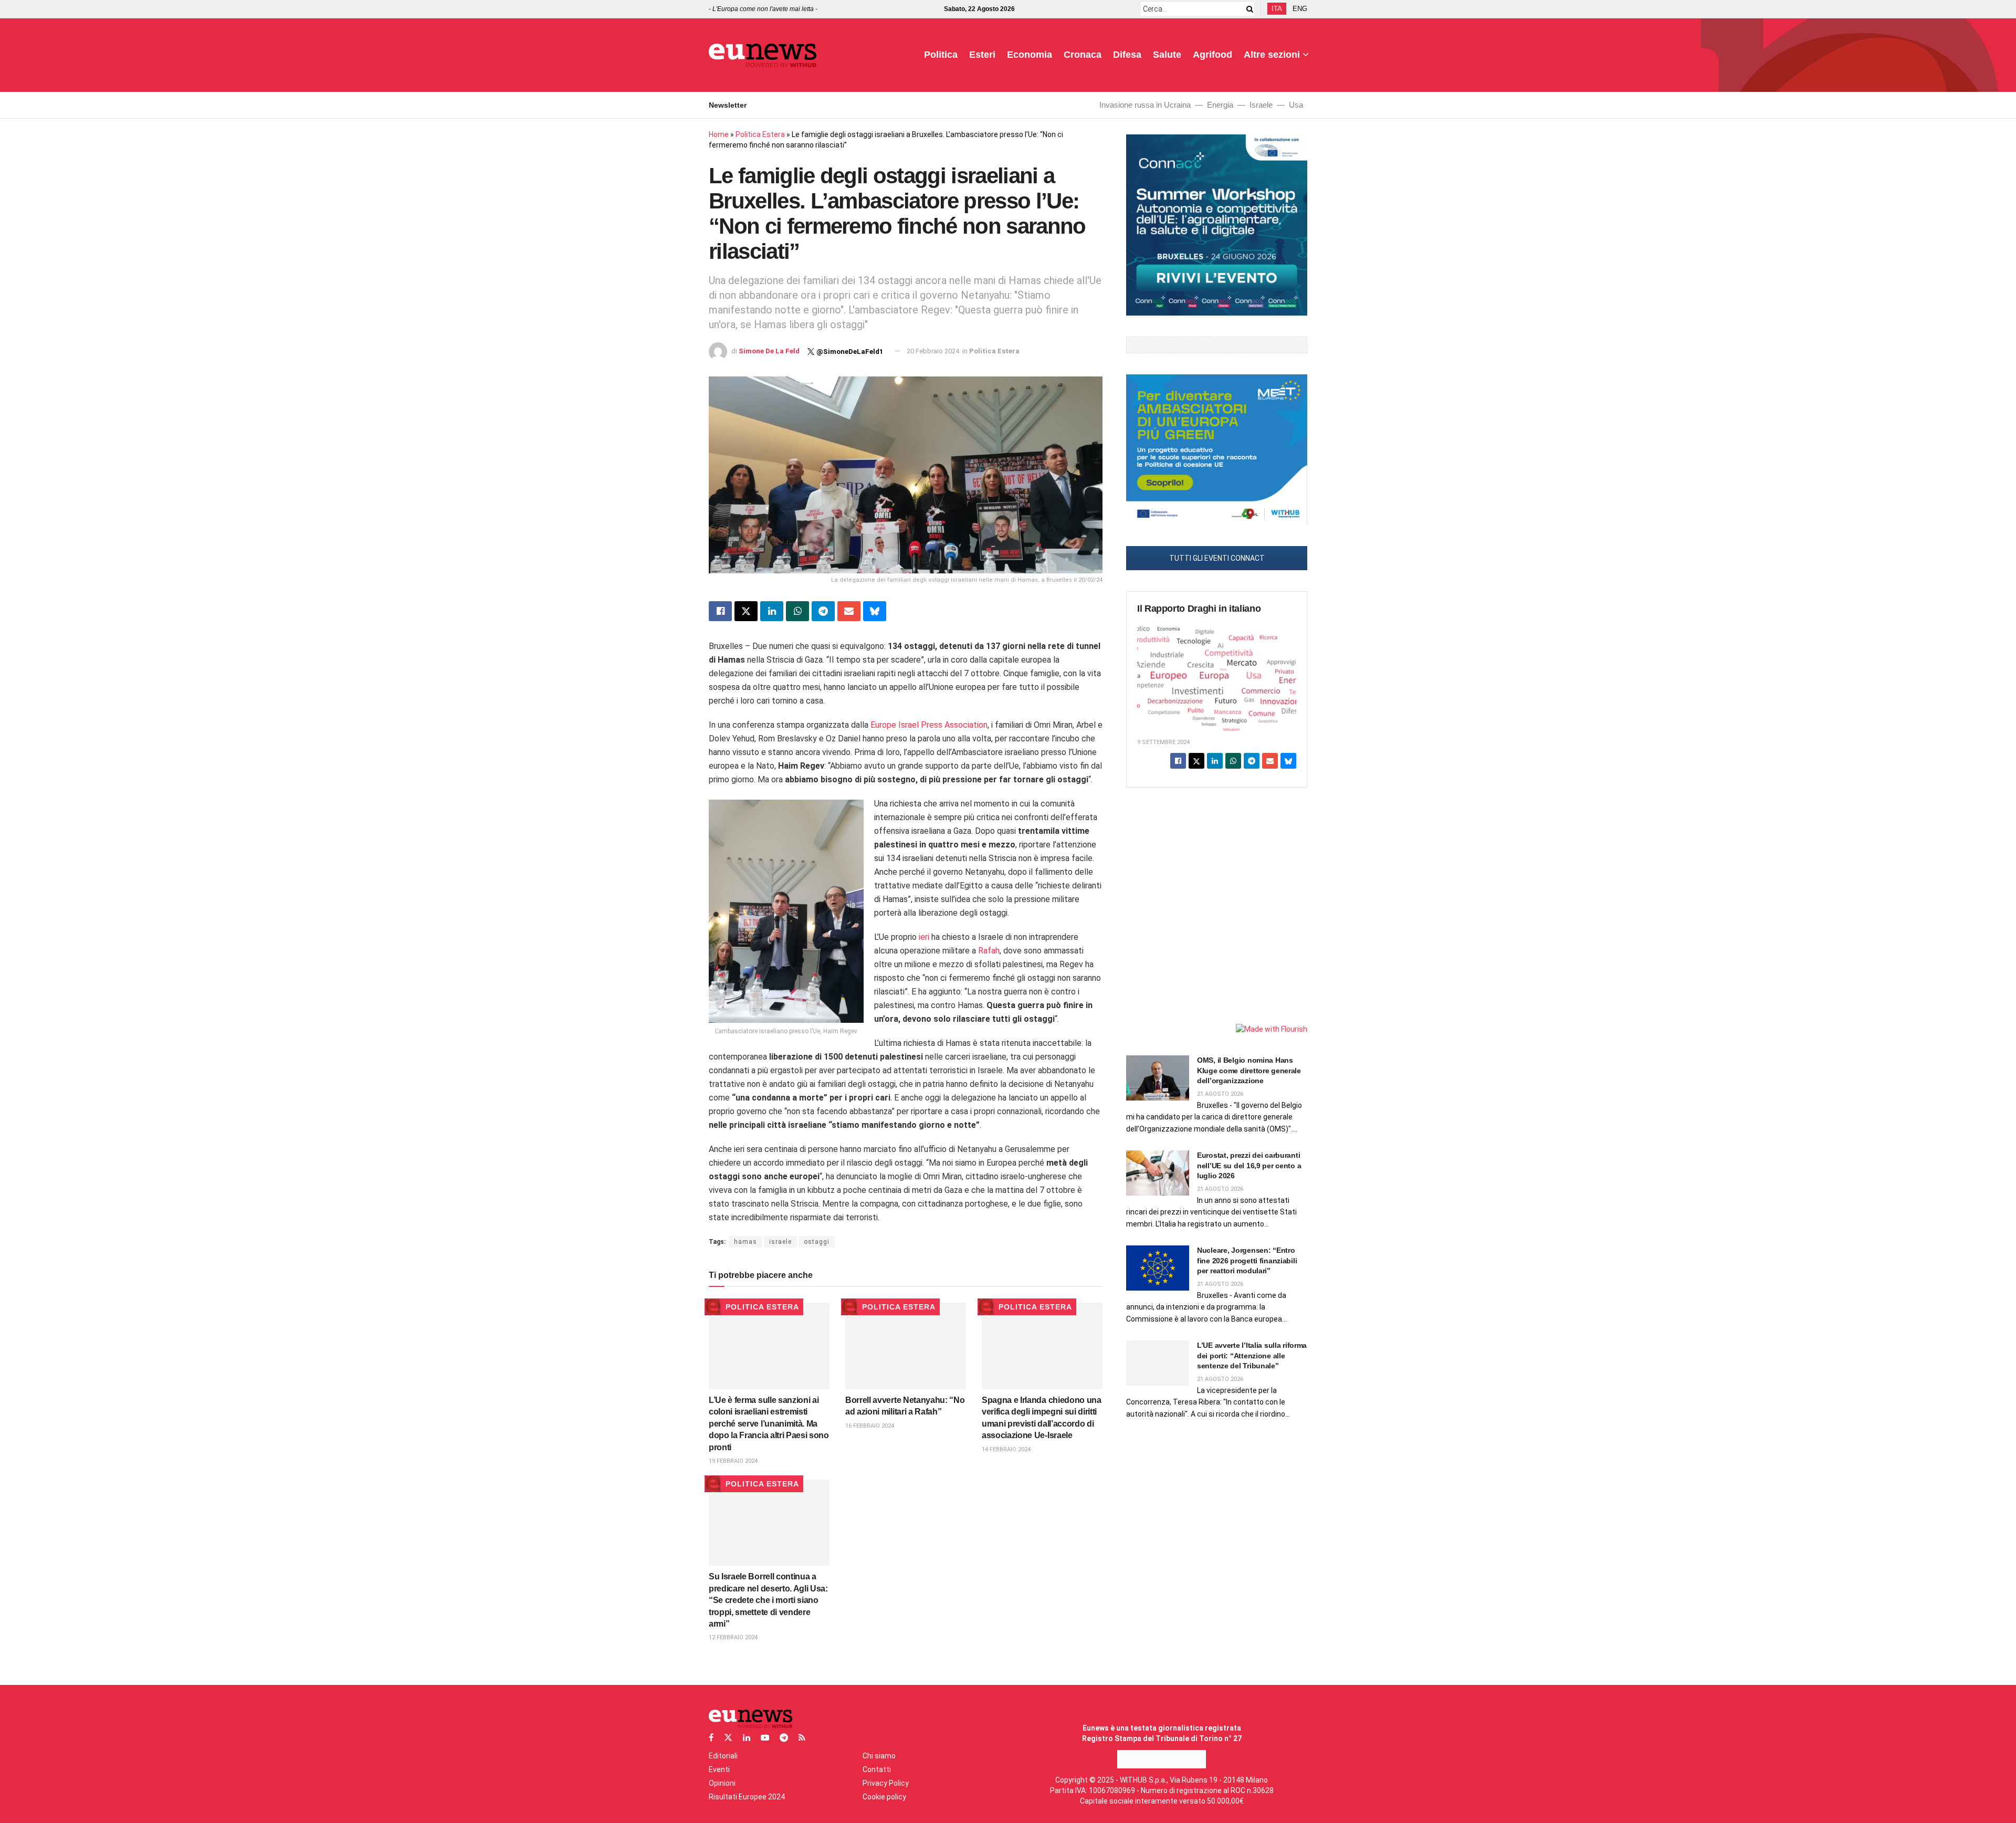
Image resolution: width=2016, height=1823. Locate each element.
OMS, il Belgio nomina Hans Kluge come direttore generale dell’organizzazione (1249, 1070)
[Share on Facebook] (720, 611)
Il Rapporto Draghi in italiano (1199, 609)
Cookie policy (884, 1797)
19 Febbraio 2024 (733, 1461)
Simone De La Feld (769, 351)
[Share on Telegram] (823, 611)
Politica (941, 55)
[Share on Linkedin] (772, 611)
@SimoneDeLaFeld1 (850, 352)
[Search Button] (1248, 9)
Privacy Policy (886, 1783)
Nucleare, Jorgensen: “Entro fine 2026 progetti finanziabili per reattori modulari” (1247, 1260)
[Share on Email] (849, 611)
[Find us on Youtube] (765, 1738)
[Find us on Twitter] (728, 1738)
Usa (1296, 105)
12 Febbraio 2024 (733, 1637)
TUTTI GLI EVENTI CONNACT (1217, 558)
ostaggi (817, 1242)
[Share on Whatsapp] (797, 611)
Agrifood (1212, 55)
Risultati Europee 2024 (747, 1797)
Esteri (982, 55)
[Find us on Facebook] (711, 1738)
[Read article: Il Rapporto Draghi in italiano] (1217, 677)
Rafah (989, 951)
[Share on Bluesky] (875, 611)
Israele (1261, 105)
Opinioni (722, 1783)
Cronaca (1083, 55)
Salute (1167, 55)
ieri (924, 937)
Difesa (1127, 55)
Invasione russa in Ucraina (1145, 105)
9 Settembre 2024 (1163, 742)
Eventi (719, 1769)
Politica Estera (760, 134)
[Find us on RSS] (802, 1738)
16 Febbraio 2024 (870, 1426)
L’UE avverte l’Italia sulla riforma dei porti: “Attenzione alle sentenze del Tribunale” (1252, 1355)
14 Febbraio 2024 (1006, 1449)
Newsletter (728, 105)
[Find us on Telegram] (784, 1738)
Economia (1030, 55)
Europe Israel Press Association (929, 725)
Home (719, 134)
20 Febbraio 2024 (933, 351)
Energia (1220, 105)
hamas (745, 1242)
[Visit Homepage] (763, 55)
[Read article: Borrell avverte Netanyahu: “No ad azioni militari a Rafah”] (906, 1346)
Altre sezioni (1272, 55)
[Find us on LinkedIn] (747, 1738)
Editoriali (723, 1756)
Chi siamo (879, 1756)
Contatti (877, 1769)
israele (780, 1242)
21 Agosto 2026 (1220, 1094)
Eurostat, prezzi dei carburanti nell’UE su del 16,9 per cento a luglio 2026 (1249, 1165)
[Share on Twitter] (746, 611)
